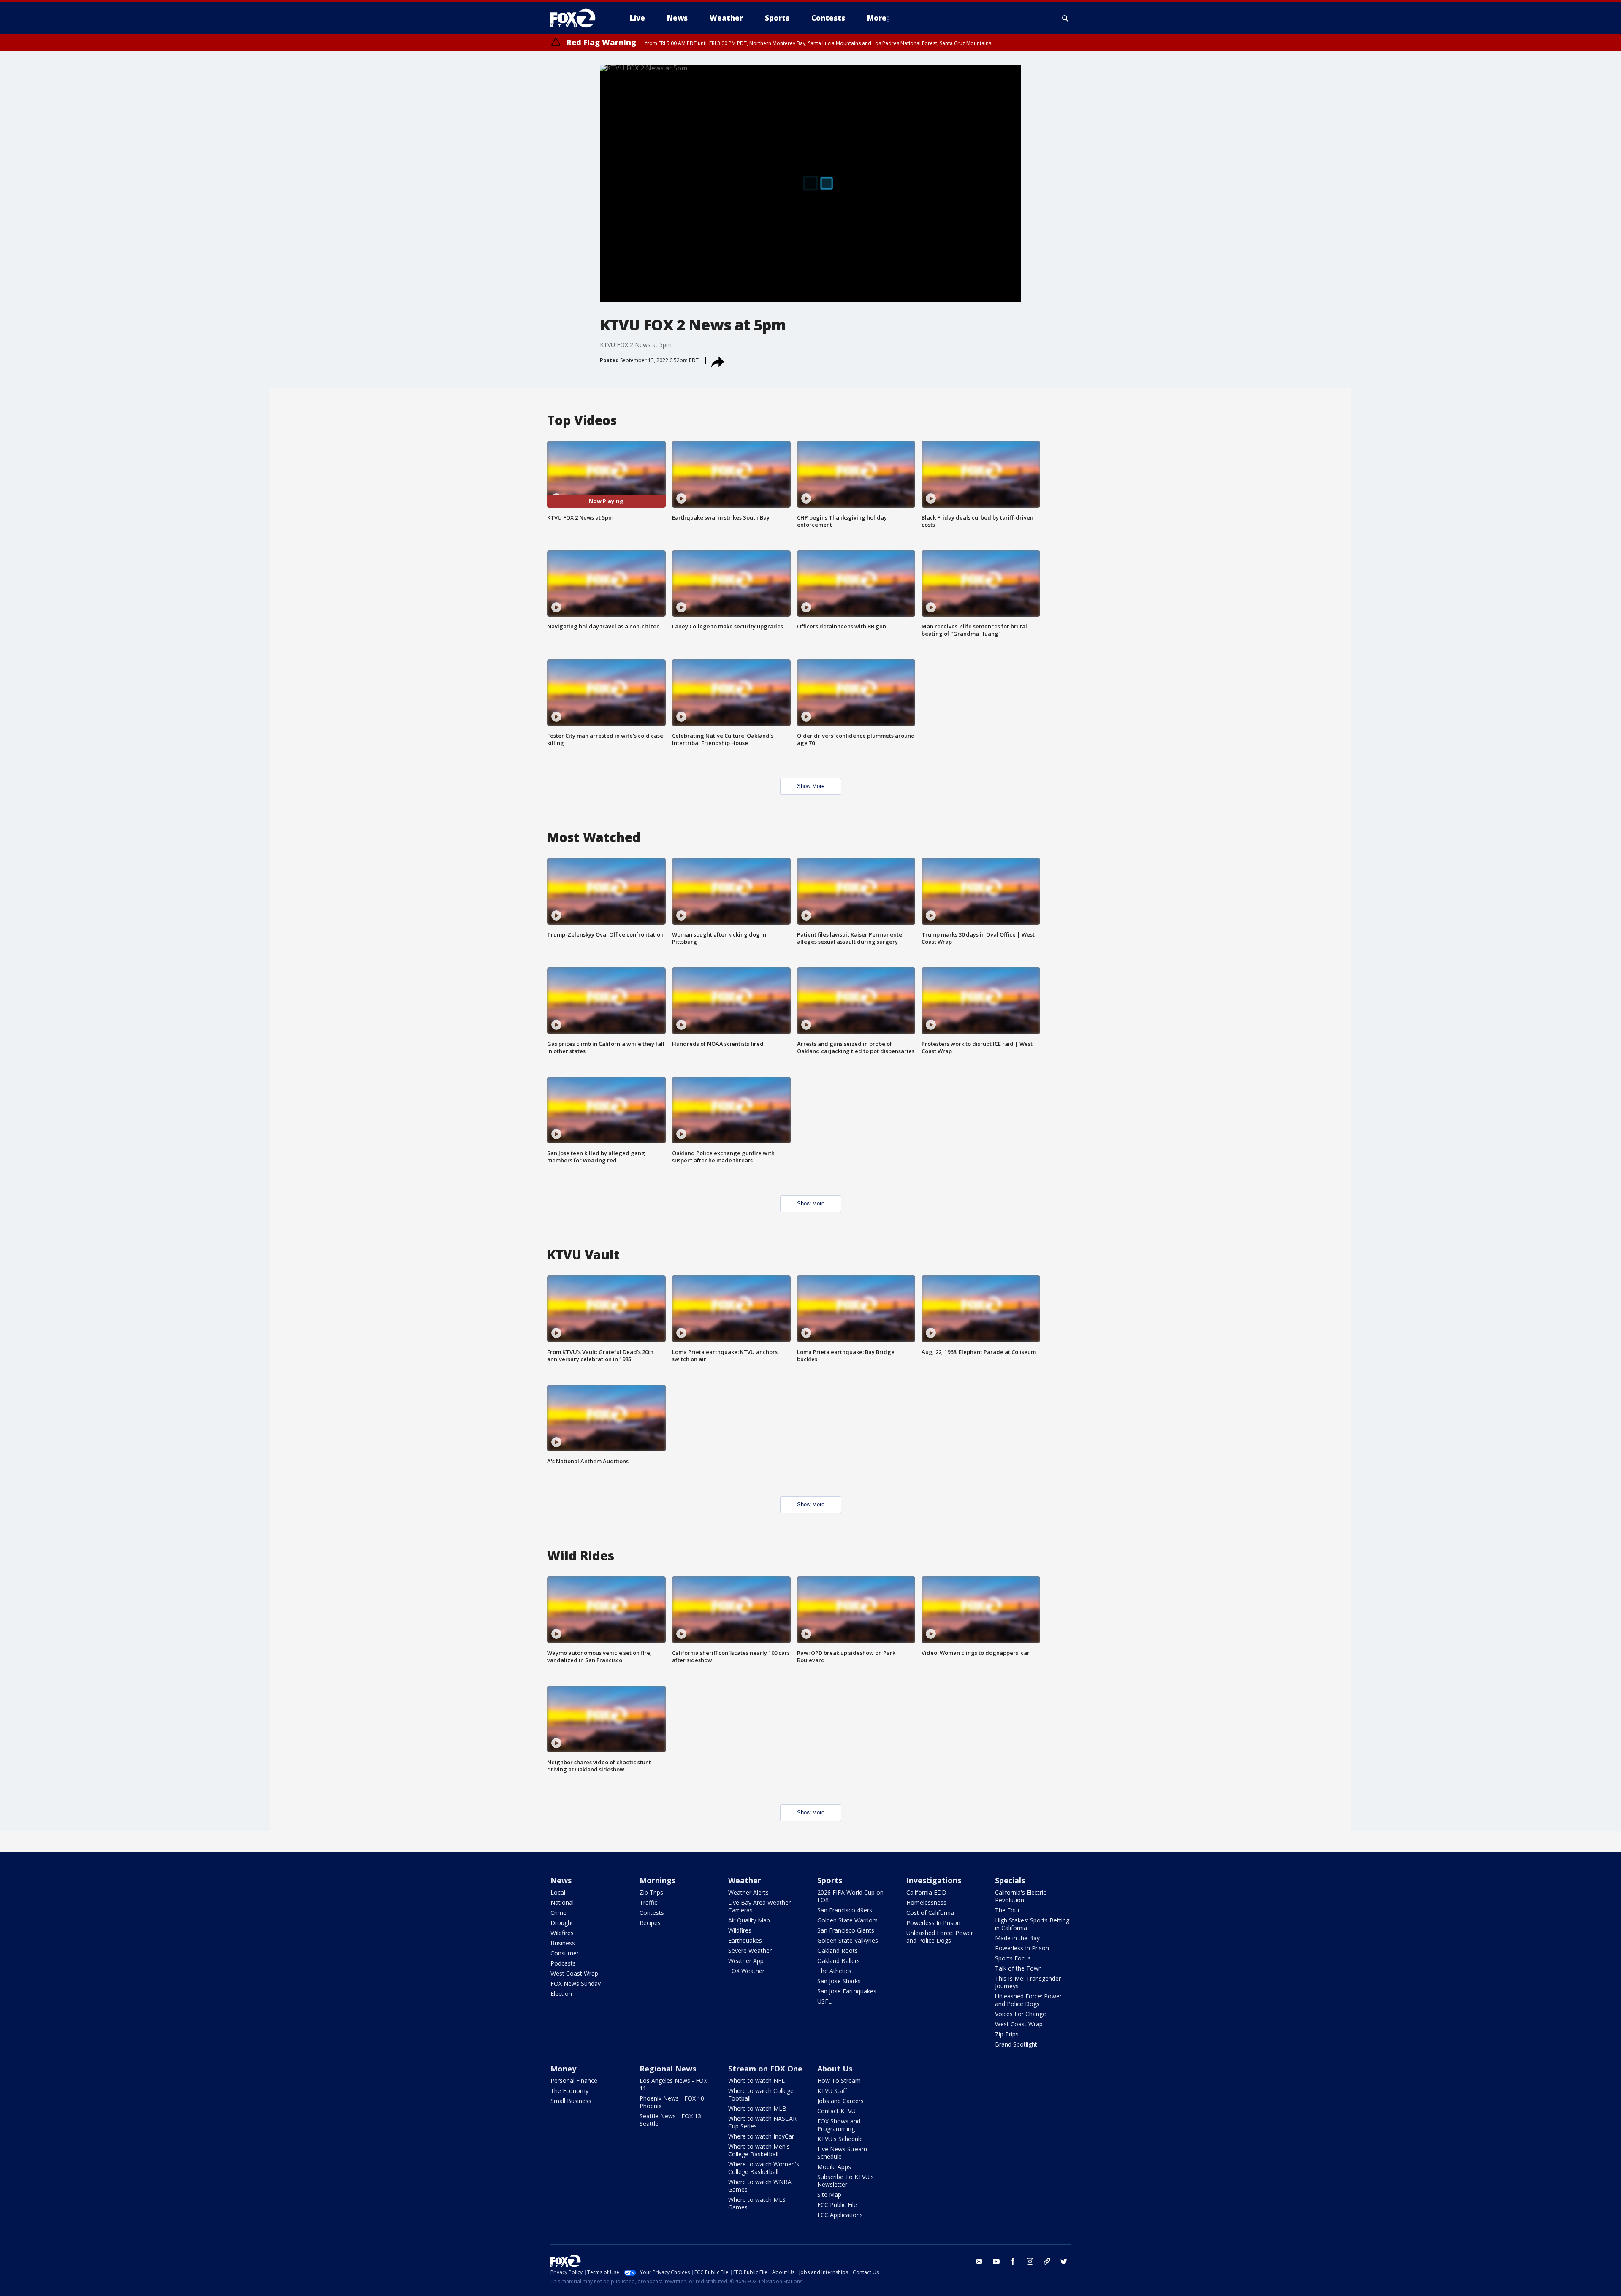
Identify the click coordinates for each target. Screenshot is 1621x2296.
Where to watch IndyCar (761, 2136)
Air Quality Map (749, 1920)
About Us (835, 2069)
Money (563, 2069)
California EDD (926, 1892)
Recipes (650, 1923)
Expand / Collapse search (1065, 18)
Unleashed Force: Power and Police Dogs (940, 1937)
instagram (1030, 2261)
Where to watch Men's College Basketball (759, 2150)
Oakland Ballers (839, 1961)
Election (561, 1994)
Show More (811, 786)
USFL (824, 2001)
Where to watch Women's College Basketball (764, 2168)
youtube (996, 2261)
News (561, 1880)
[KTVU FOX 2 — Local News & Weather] (578, 18)
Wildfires (562, 1933)
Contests (652, 1913)
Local (558, 1892)
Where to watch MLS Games (757, 2203)
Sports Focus (1013, 1958)
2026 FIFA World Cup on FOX (850, 1896)
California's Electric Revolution (1021, 1896)
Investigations (934, 1880)
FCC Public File (837, 2205)
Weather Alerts (748, 1892)
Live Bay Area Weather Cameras (759, 1906)
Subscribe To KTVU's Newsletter (846, 2181)
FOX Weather (746, 1971)
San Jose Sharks (839, 1981)
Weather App (746, 1961)
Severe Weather (750, 1951)
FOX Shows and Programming (839, 2125)
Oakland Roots (838, 1951)
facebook (1013, 2261)
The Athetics (834, 1971)
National (562, 1902)
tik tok (1047, 2261)
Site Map (829, 2194)
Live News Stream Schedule (842, 2153)
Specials (1010, 1880)
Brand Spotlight (1016, 2044)
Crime (558, 1913)
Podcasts (563, 1963)
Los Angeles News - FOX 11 (673, 2084)
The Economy (569, 2091)
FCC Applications (840, 2215)
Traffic (648, 1902)
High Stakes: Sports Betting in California (1032, 1924)
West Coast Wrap (574, 1973)
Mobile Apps (834, 2167)
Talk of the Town (1018, 1968)
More (877, 18)
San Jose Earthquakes (847, 1991)
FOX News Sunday (576, 1983)
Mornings (657, 1880)
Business (563, 1943)
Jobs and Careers (840, 2101)
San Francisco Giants (846, 1930)
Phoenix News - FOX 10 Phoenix (672, 2102)
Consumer (565, 1953)
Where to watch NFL (756, 2081)
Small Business (571, 2101)
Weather (745, 1880)
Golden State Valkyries (848, 1940)
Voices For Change (1021, 2014)
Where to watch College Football (761, 2094)
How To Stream (839, 2081)
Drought (562, 1923)
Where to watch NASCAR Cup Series (762, 2122)
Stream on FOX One (765, 2069)
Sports (830, 1880)
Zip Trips (651, 1892)
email (979, 2261)
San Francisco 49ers (845, 1910)
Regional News (668, 2069)
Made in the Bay (1017, 1938)
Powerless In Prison (933, 1923)
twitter (1064, 2261)
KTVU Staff (832, 2091)
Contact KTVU (836, 2111)
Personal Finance (574, 2081)
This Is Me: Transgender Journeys (1028, 1982)
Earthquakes (745, 1940)
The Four (1007, 1910)
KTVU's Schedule (840, 2139)
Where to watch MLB (757, 2108)
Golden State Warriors (847, 1920)
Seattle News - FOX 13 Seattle (670, 2120)
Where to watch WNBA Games (760, 2186)
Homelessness (926, 1902)
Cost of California (930, 1913)
